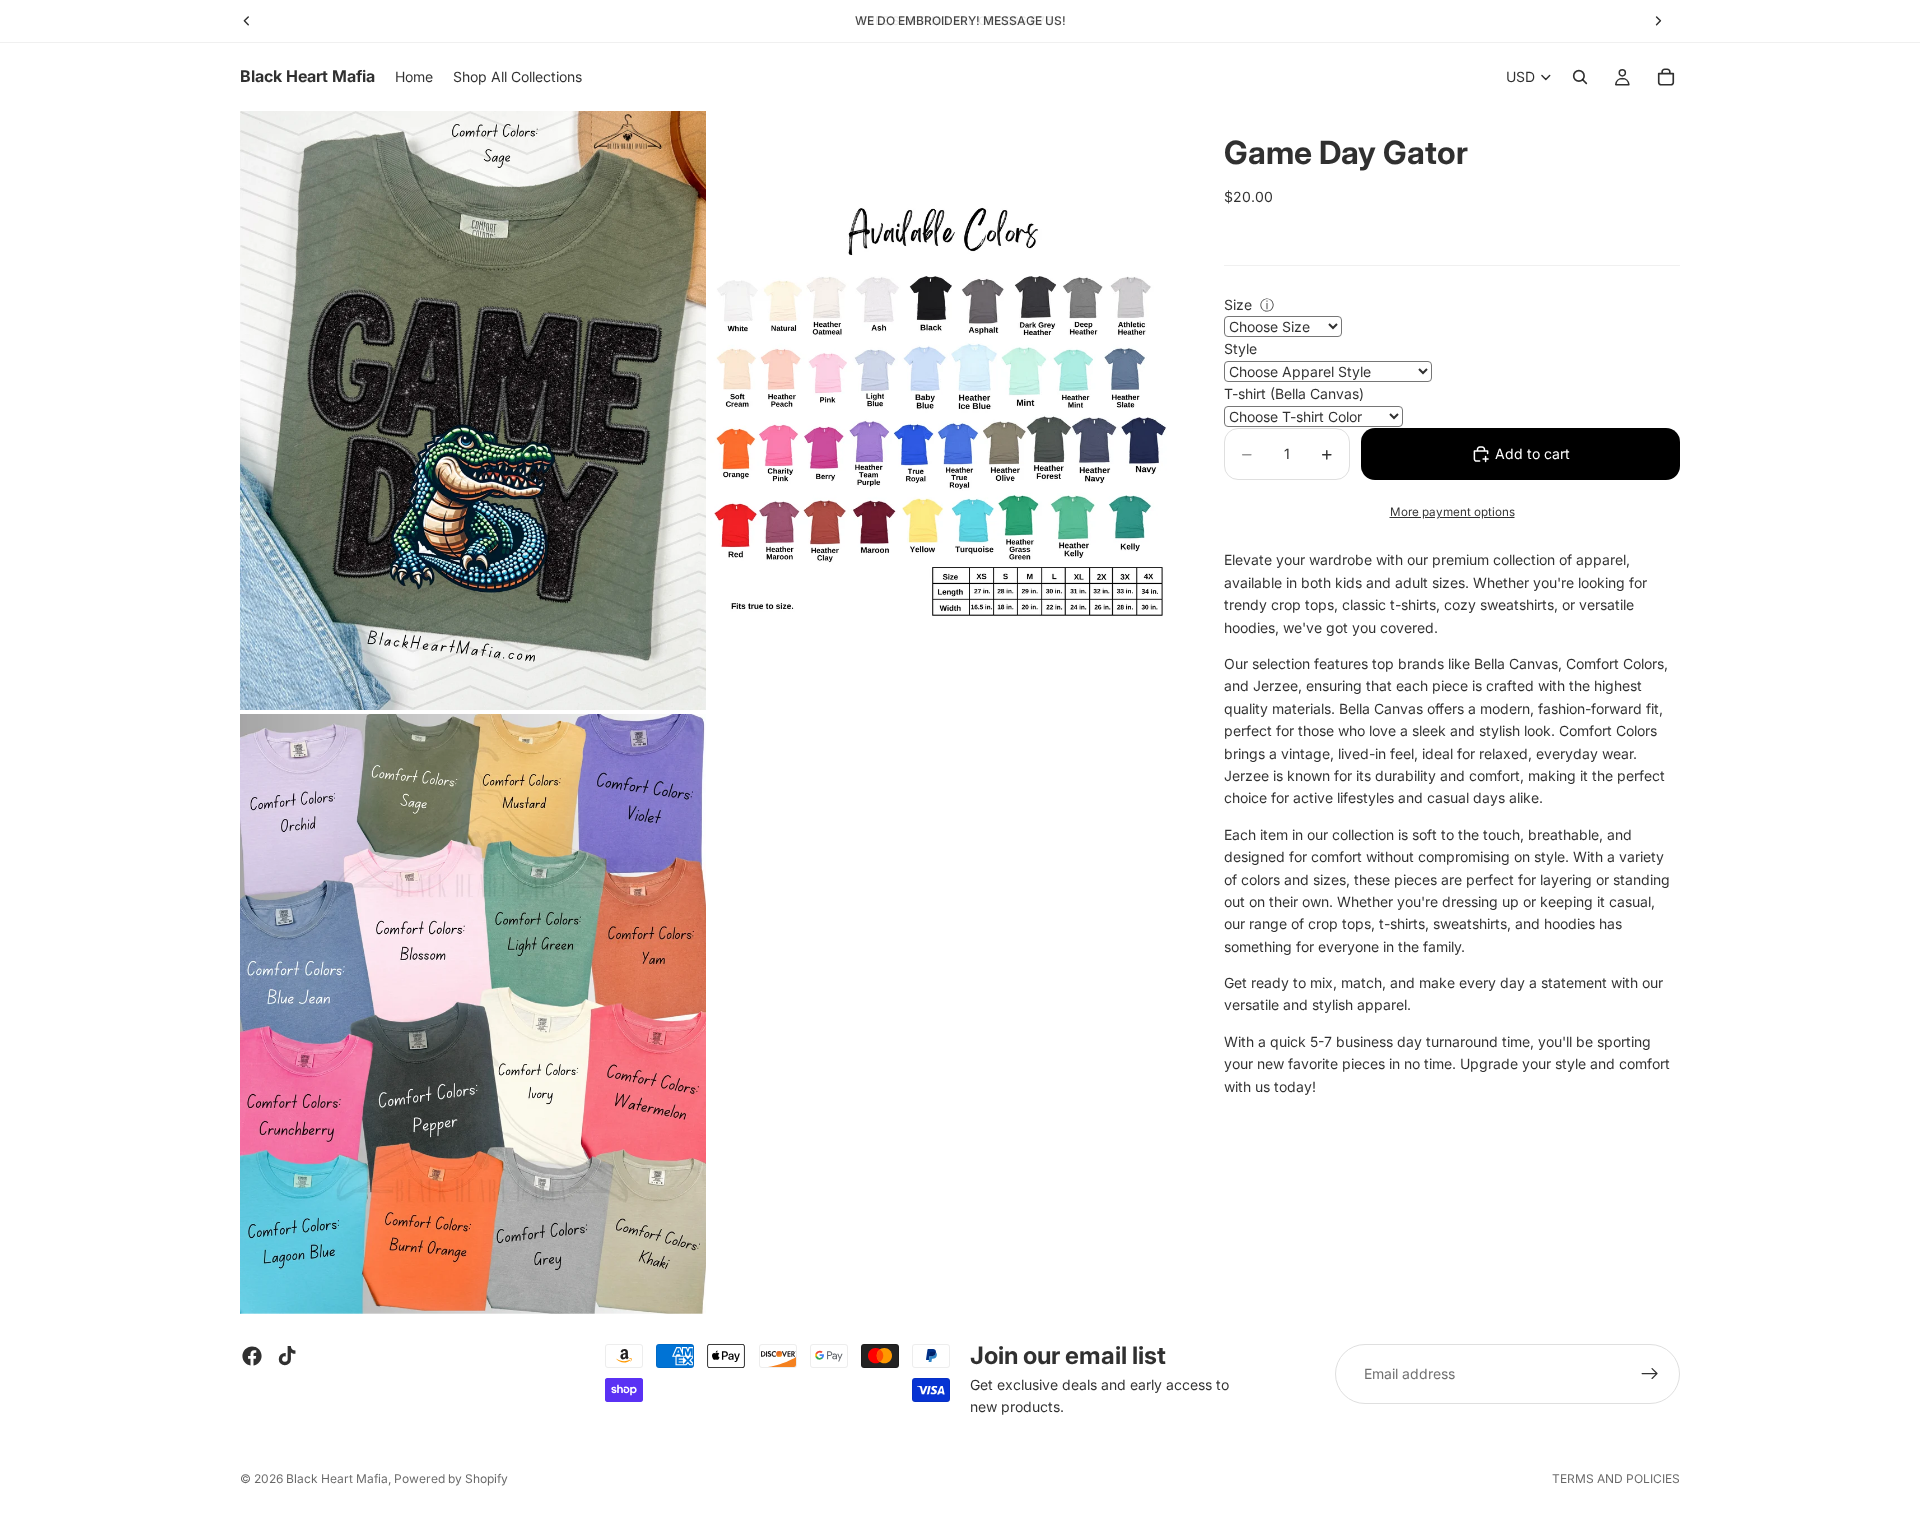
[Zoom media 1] (473, 410)
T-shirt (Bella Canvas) (1294, 394)
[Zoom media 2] (943, 410)
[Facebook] (252, 1356)
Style (1240, 349)
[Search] (1580, 77)
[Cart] (1666, 77)
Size (1238, 304)
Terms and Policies (1616, 1478)
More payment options (1452, 512)
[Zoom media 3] (473, 1013)
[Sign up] (1650, 1374)
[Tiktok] (287, 1356)
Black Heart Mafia (337, 1478)
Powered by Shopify (451, 1478)
